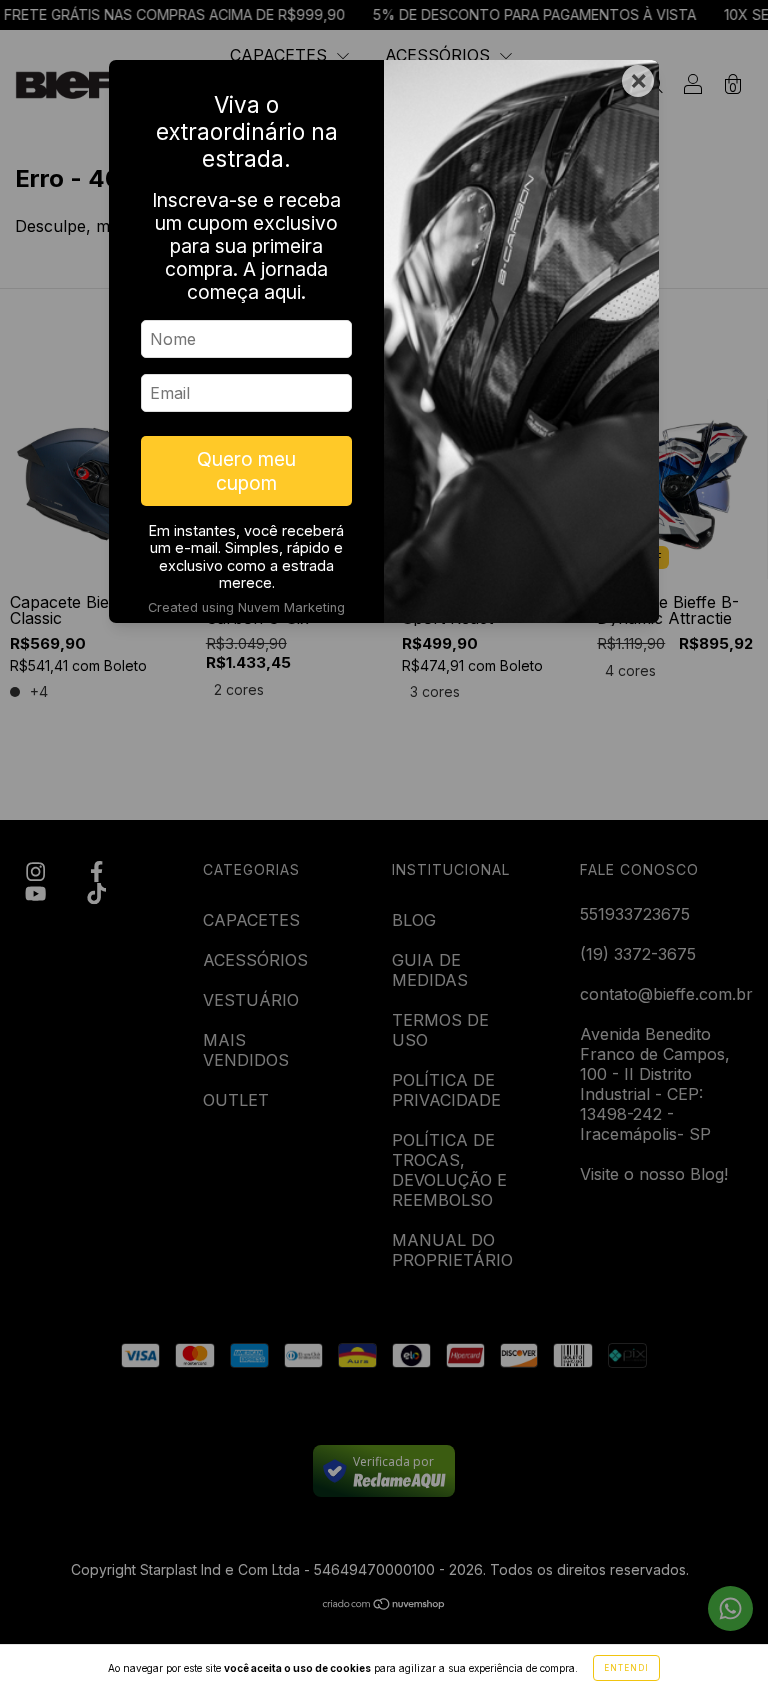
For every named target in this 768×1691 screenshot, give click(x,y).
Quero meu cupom (246, 471)
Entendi (626, 1668)
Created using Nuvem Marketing (246, 607)
